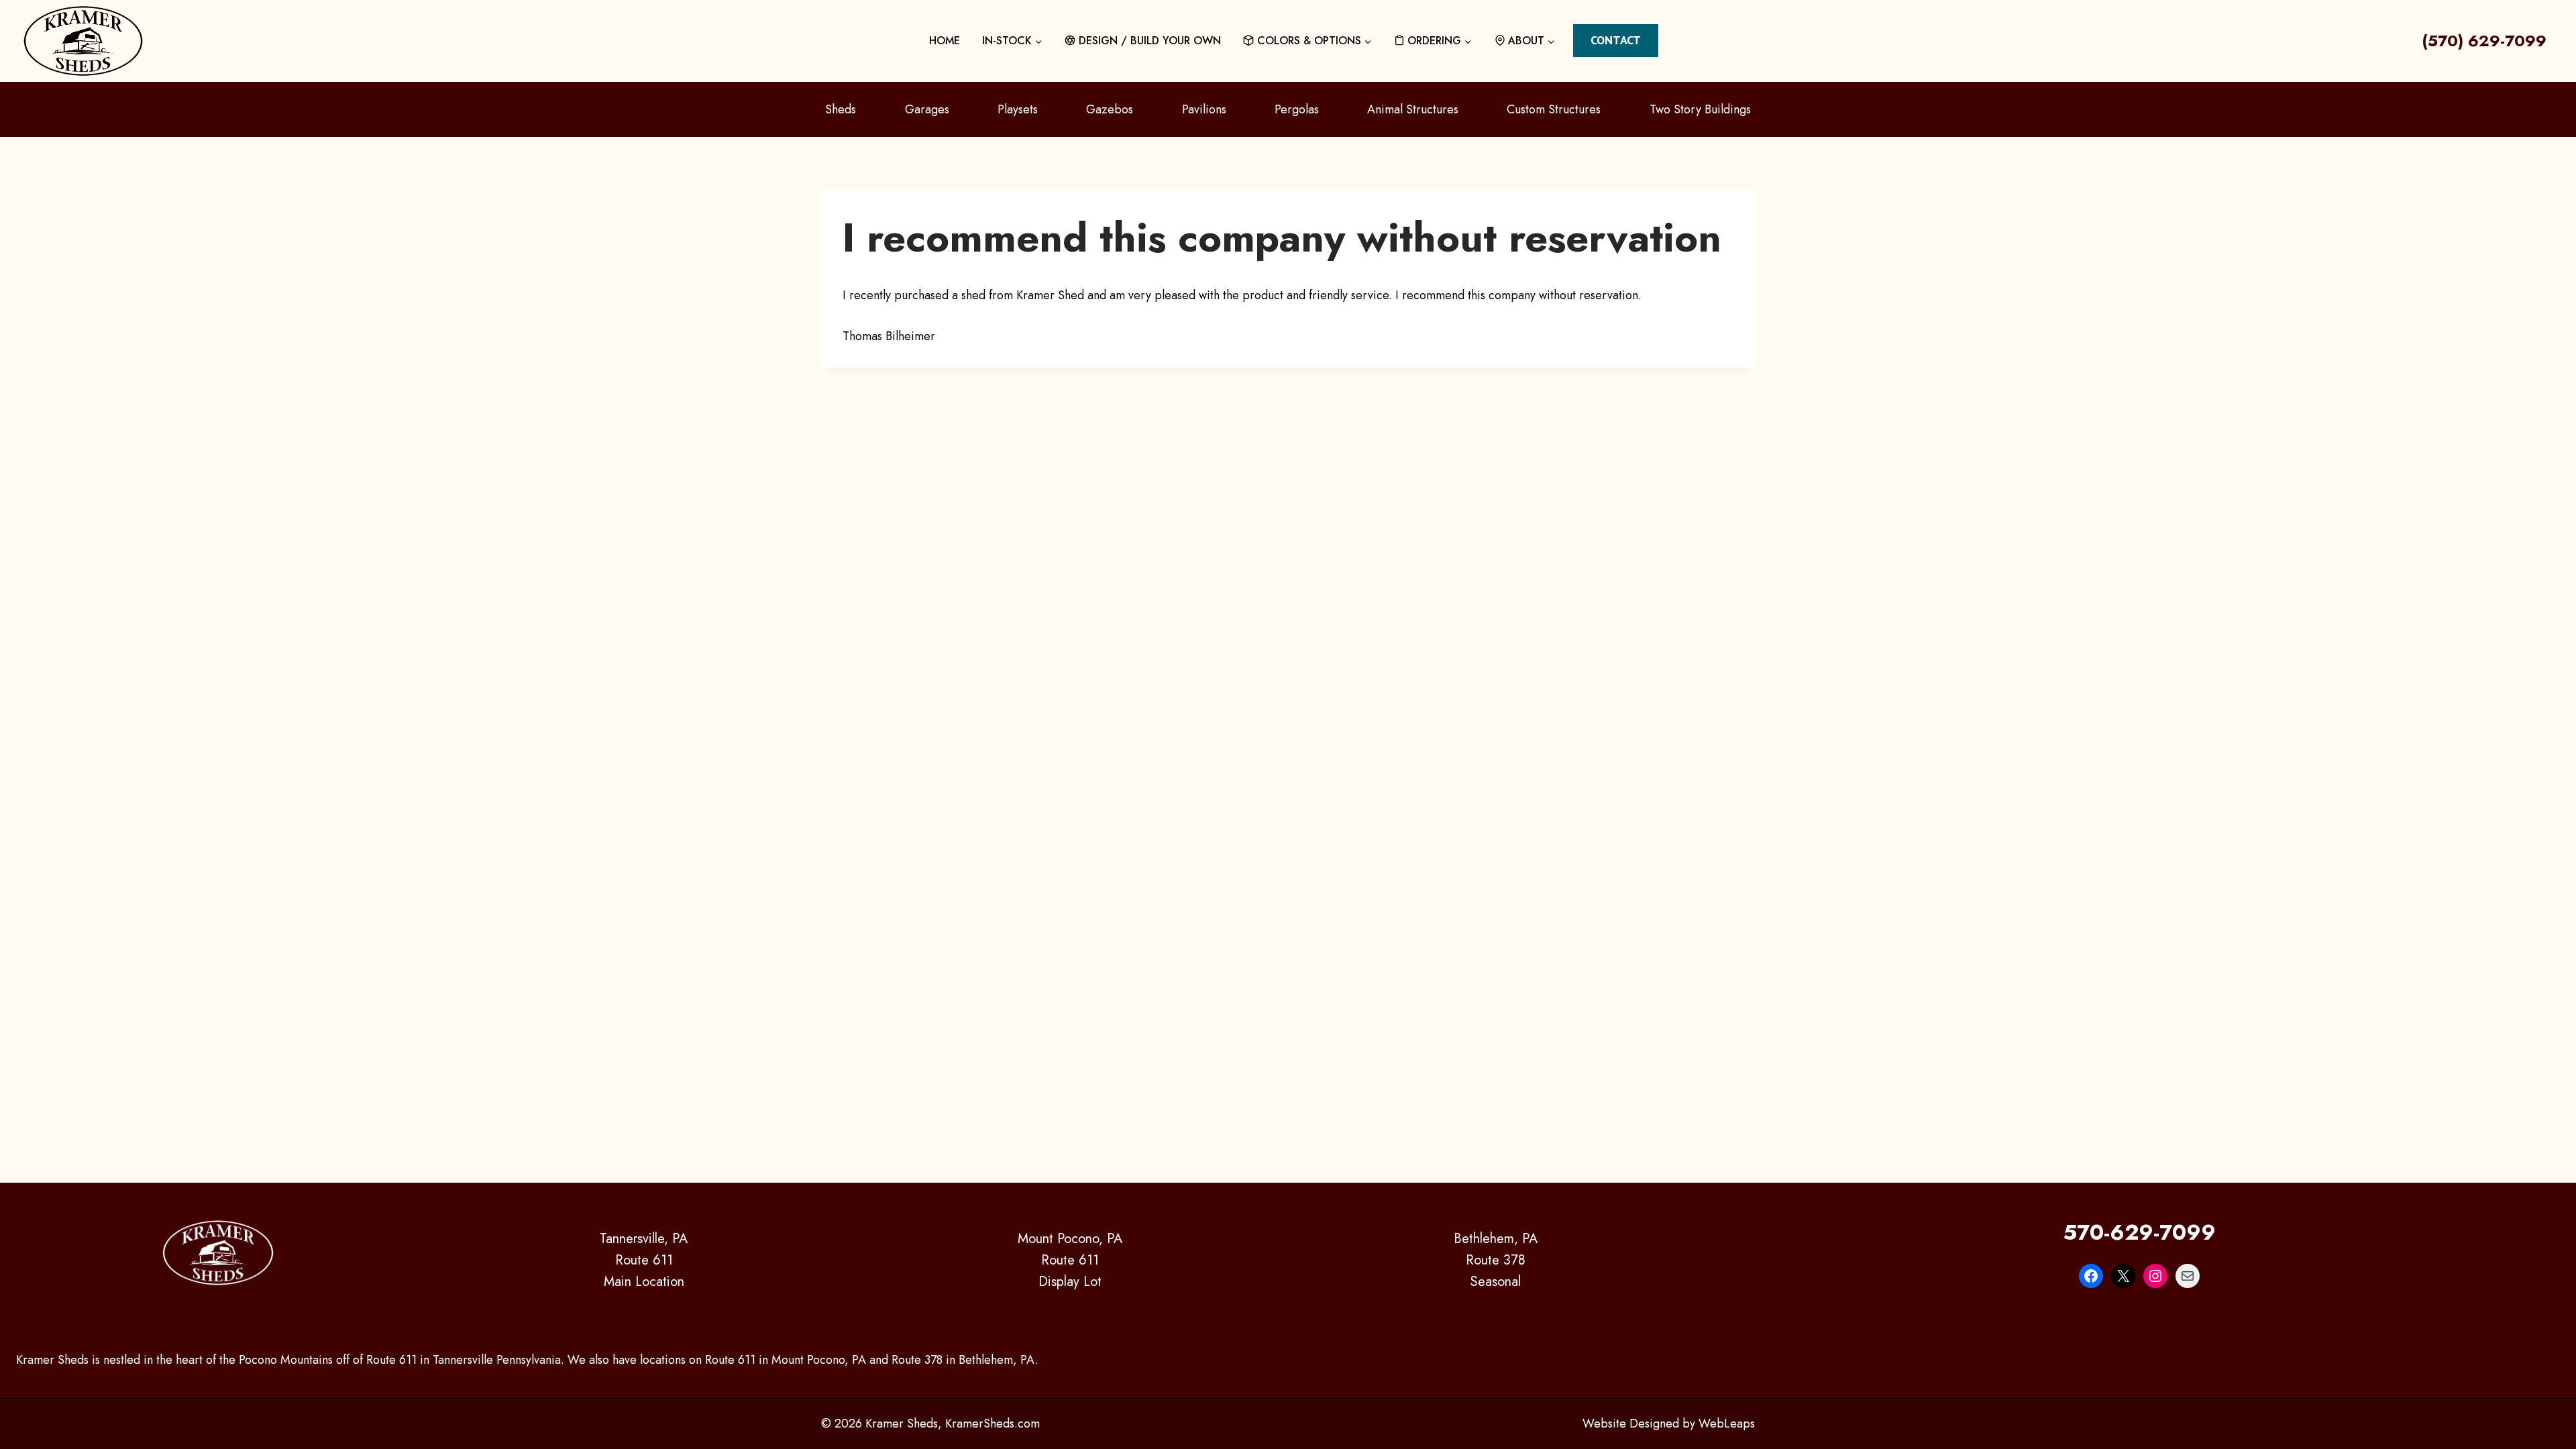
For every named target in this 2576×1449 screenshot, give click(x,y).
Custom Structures (1554, 109)
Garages (927, 109)
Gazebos (1110, 109)
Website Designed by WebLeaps (1669, 1424)
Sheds (841, 109)
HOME (945, 41)
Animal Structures (1413, 109)
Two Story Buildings (1700, 109)
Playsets (1018, 109)
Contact (1616, 40)
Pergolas (1297, 109)
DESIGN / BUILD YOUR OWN (1150, 41)
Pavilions (1204, 109)
